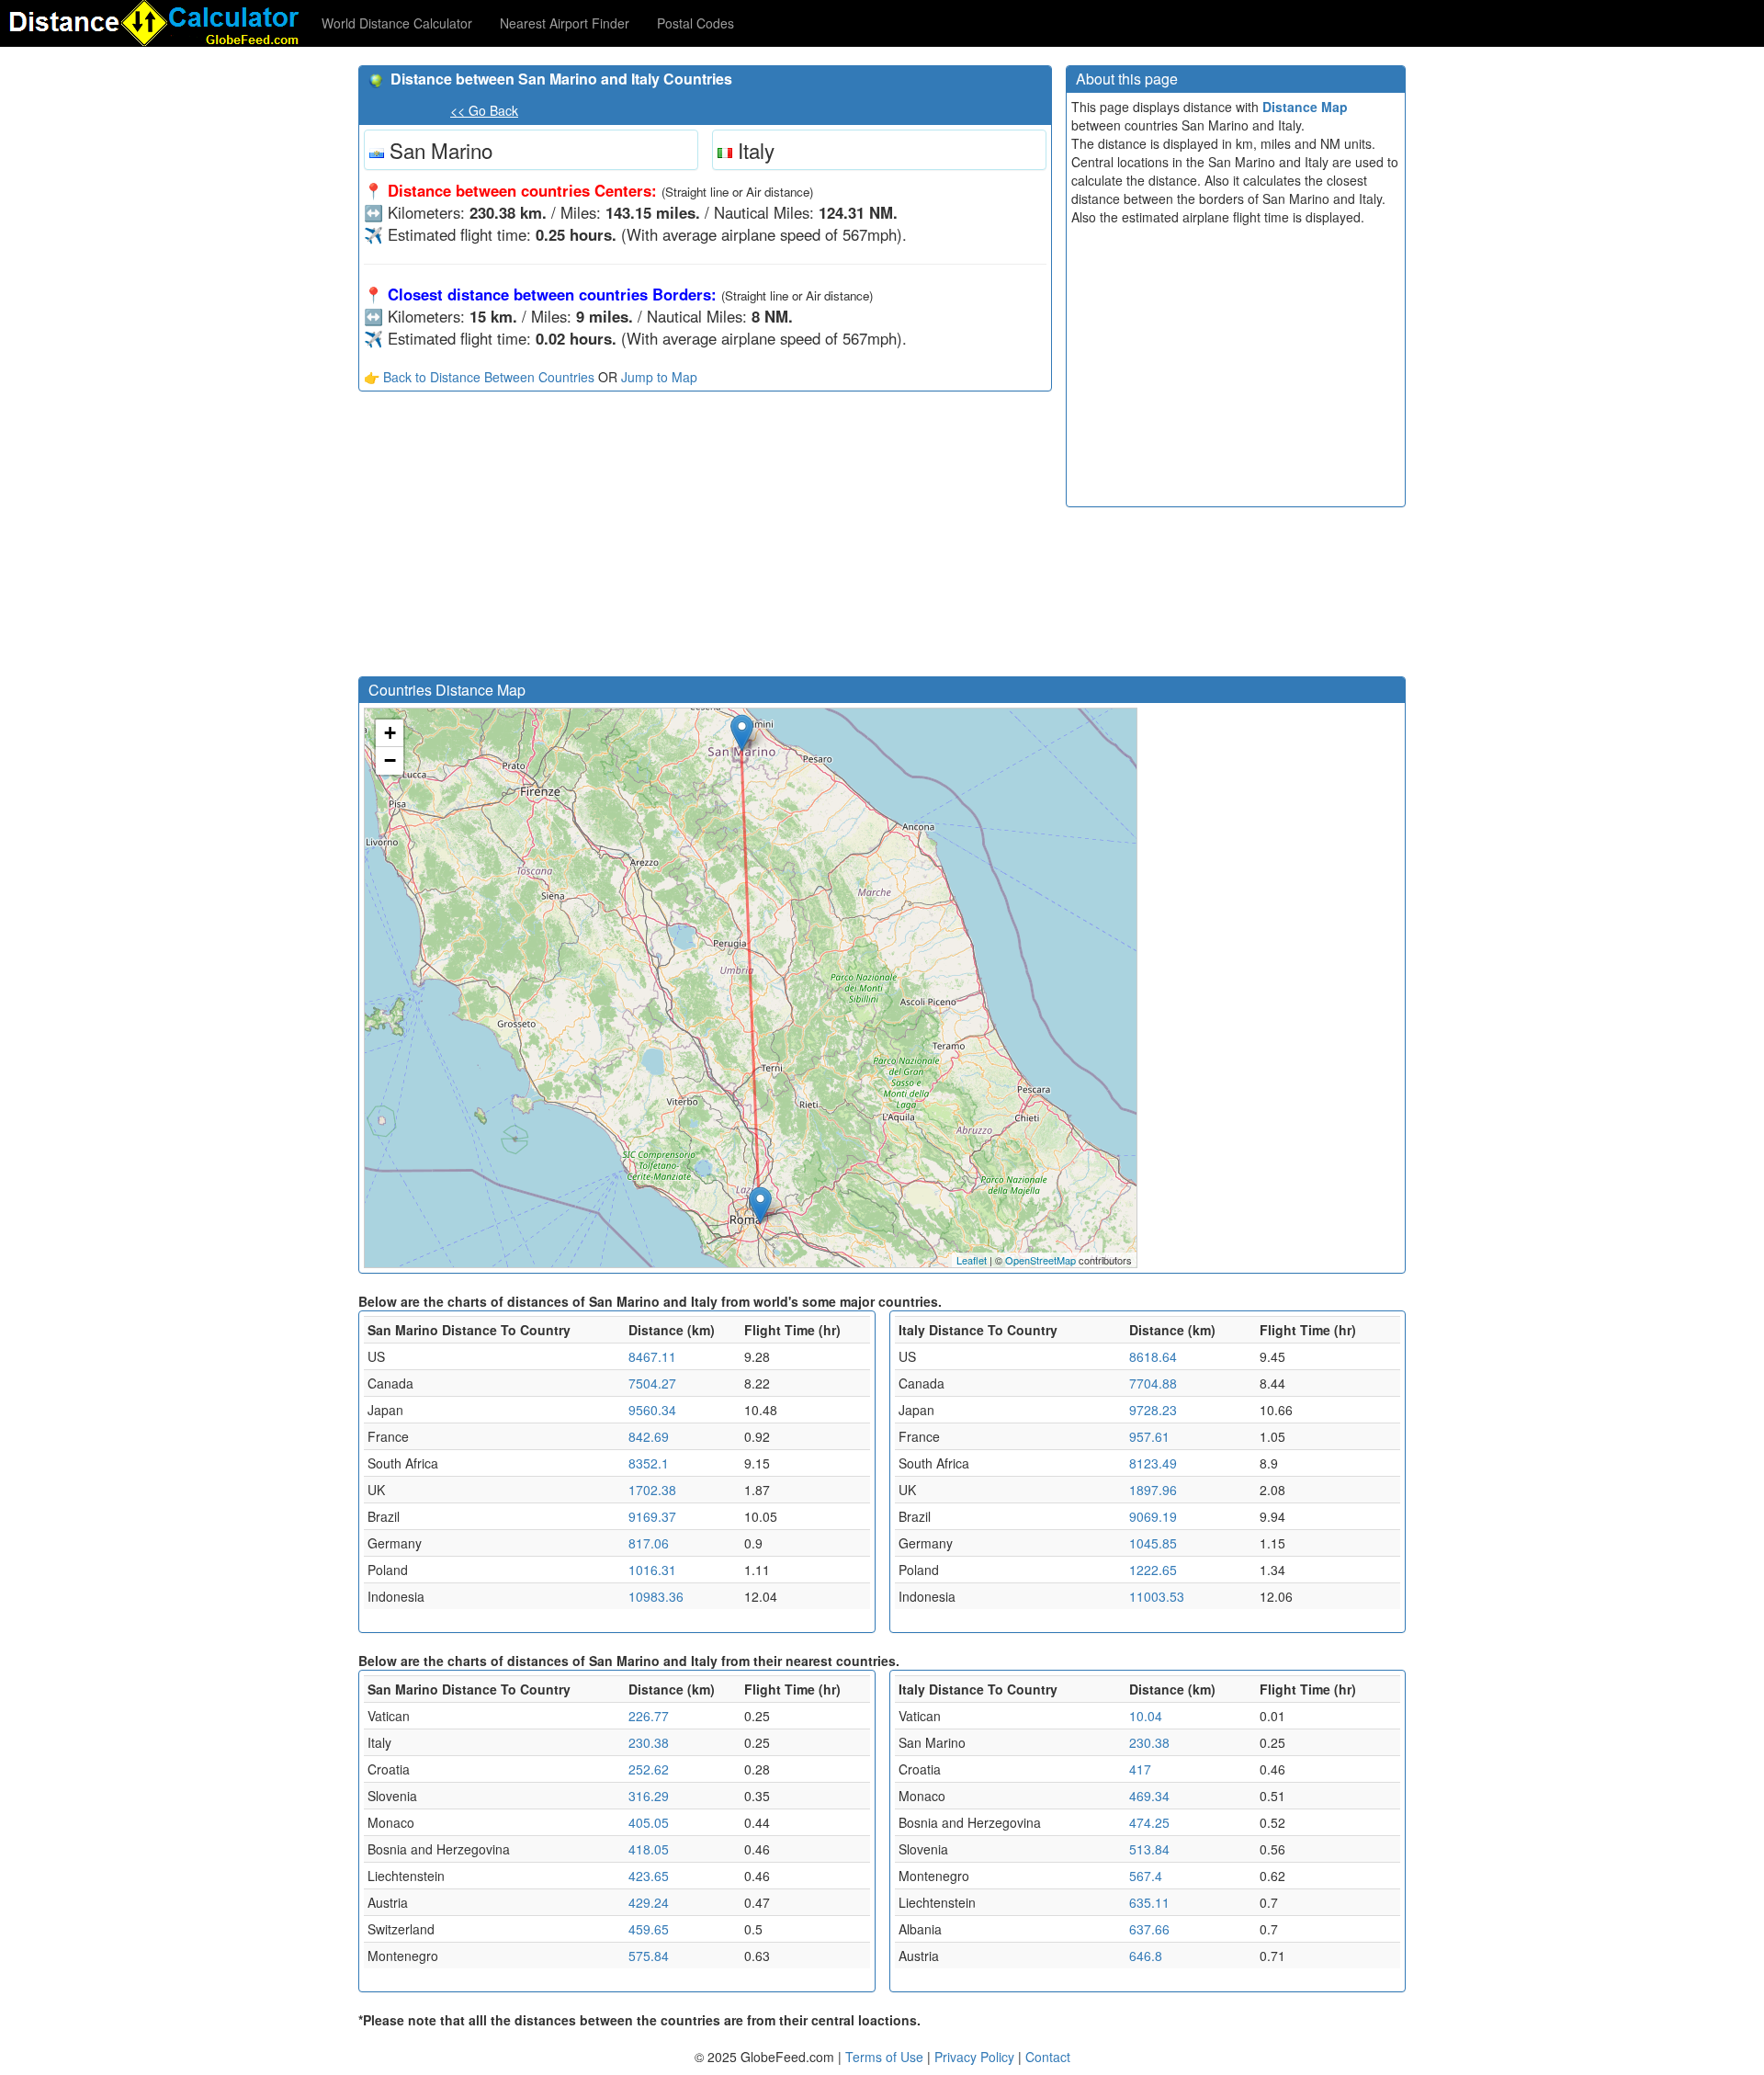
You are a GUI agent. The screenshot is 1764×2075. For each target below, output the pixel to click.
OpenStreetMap (1040, 1260)
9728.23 (1153, 1410)
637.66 (1149, 1929)
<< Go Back (484, 110)
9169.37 (652, 1516)
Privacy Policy (976, 2057)
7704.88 (1153, 1383)
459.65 (649, 1929)
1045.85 (1153, 1543)
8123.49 (1153, 1463)
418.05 (649, 1849)
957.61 (1149, 1436)
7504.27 (652, 1383)
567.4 (1146, 1876)
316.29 (649, 1796)
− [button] (390, 760)
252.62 (649, 1769)
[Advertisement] (705, 539)
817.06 (649, 1543)
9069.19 (1153, 1516)
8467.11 (652, 1356)
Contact (1048, 2057)
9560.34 (652, 1410)
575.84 (649, 1956)
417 (1140, 1769)
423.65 (649, 1876)
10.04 (1146, 1716)
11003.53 (1157, 1596)
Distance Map (1305, 107)
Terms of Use (886, 2057)
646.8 (1146, 1956)
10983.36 (656, 1596)
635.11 (1149, 1902)
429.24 (649, 1902)
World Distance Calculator (397, 23)
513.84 (1149, 1849)
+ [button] (390, 733)
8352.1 (649, 1463)
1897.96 (1153, 1490)
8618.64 (1153, 1356)
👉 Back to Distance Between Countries (479, 377)
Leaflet (972, 1260)
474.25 (1149, 1822)
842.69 (649, 1436)
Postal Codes (695, 23)
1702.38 (652, 1490)
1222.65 (1153, 1570)
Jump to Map (659, 377)
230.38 (649, 1742)
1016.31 (652, 1570)
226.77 (649, 1716)
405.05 (649, 1822)
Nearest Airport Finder (565, 23)
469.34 (1149, 1796)
